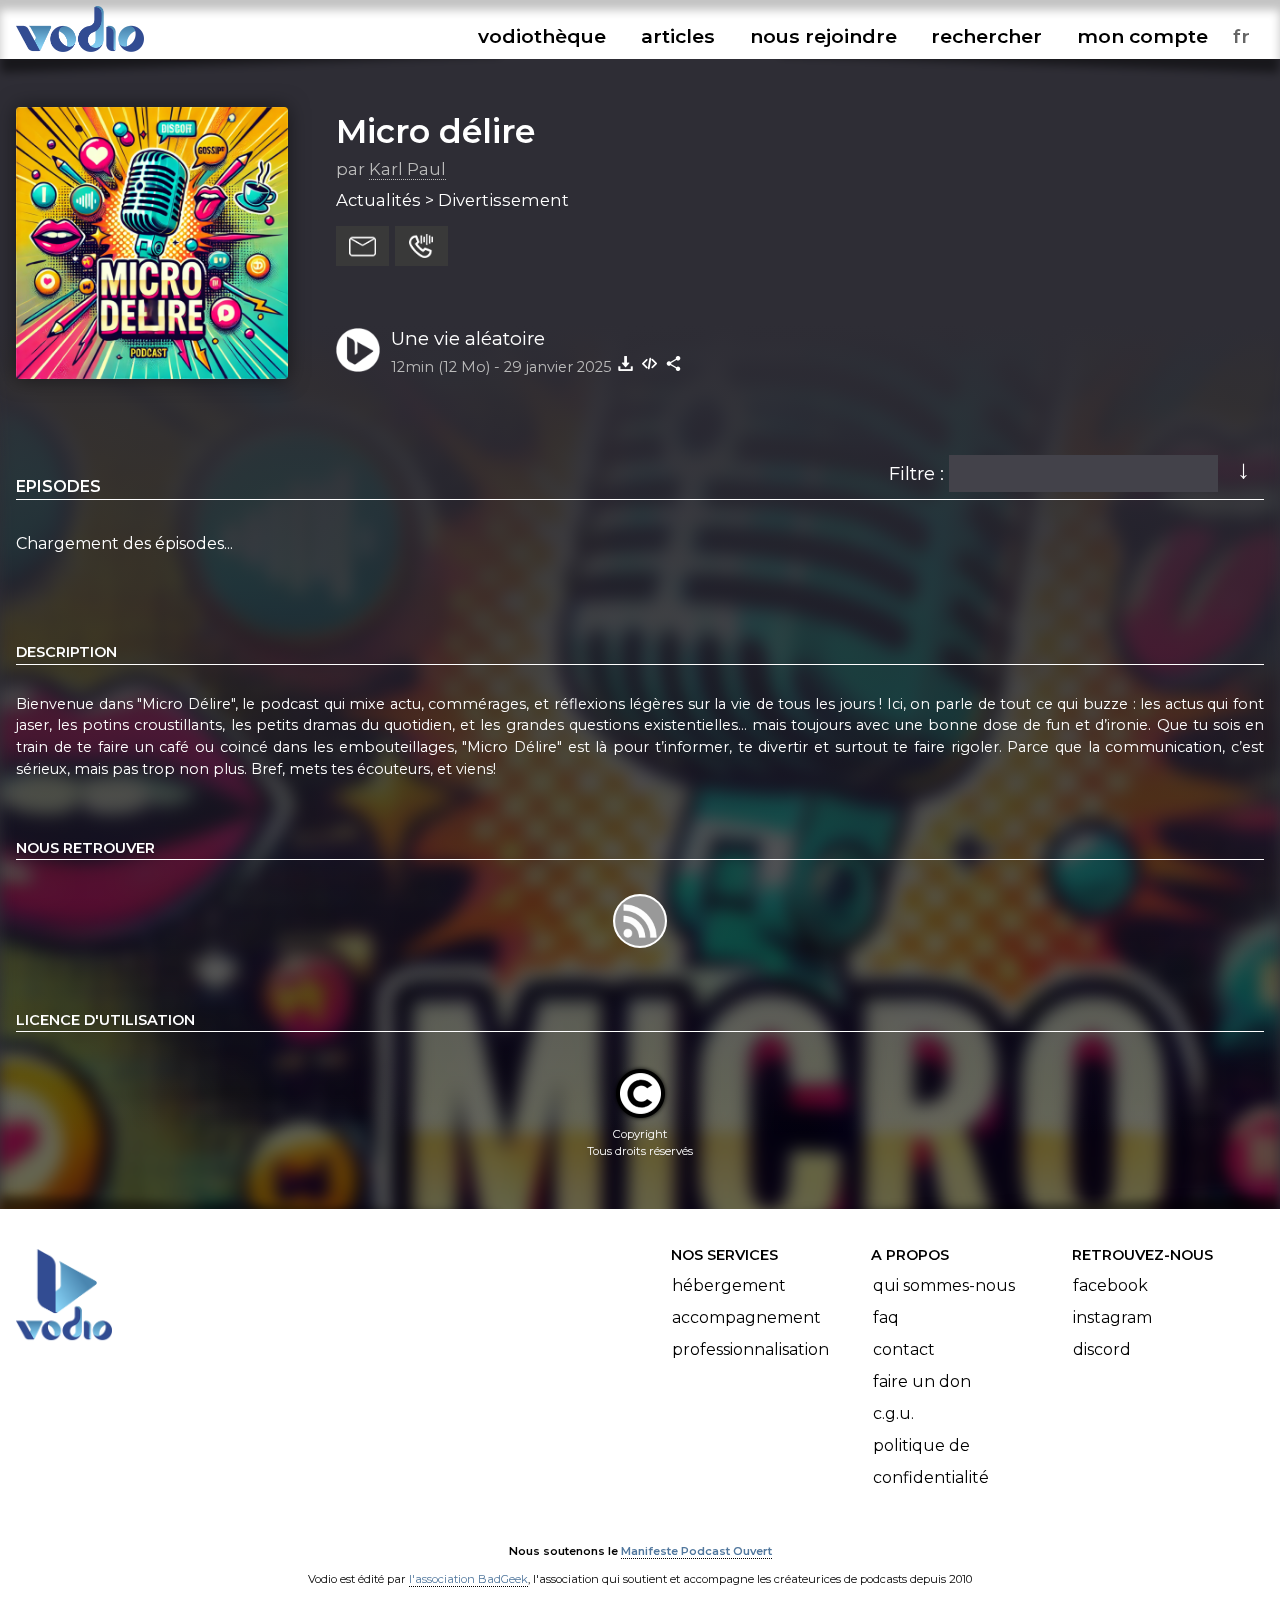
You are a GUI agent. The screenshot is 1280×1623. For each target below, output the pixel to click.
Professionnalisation (750, 1349)
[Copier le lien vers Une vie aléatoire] (674, 363)
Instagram (1112, 1317)
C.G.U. (893, 1413)
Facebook (1110, 1285)
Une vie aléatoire (468, 338)
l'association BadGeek (468, 1579)
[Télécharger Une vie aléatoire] (626, 363)
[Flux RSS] (639, 947)
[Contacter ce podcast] (362, 246)
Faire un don (922, 1381)
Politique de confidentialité (931, 1461)
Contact (904, 1349)
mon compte (1142, 36)
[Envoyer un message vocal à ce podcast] (421, 246)
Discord (1102, 1349)
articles (678, 36)
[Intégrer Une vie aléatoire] (650, 363)
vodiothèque (542, 36)
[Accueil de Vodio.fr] (80, 52)
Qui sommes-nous (944, 1285)
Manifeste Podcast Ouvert (696, 1551)
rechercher (986, 36)
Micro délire (435, 131)
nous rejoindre (823, 36)
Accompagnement (746, 1317)
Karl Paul (407, 169)
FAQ (886, 1317)
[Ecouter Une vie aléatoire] (358, 350)
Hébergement (729, 1285)
